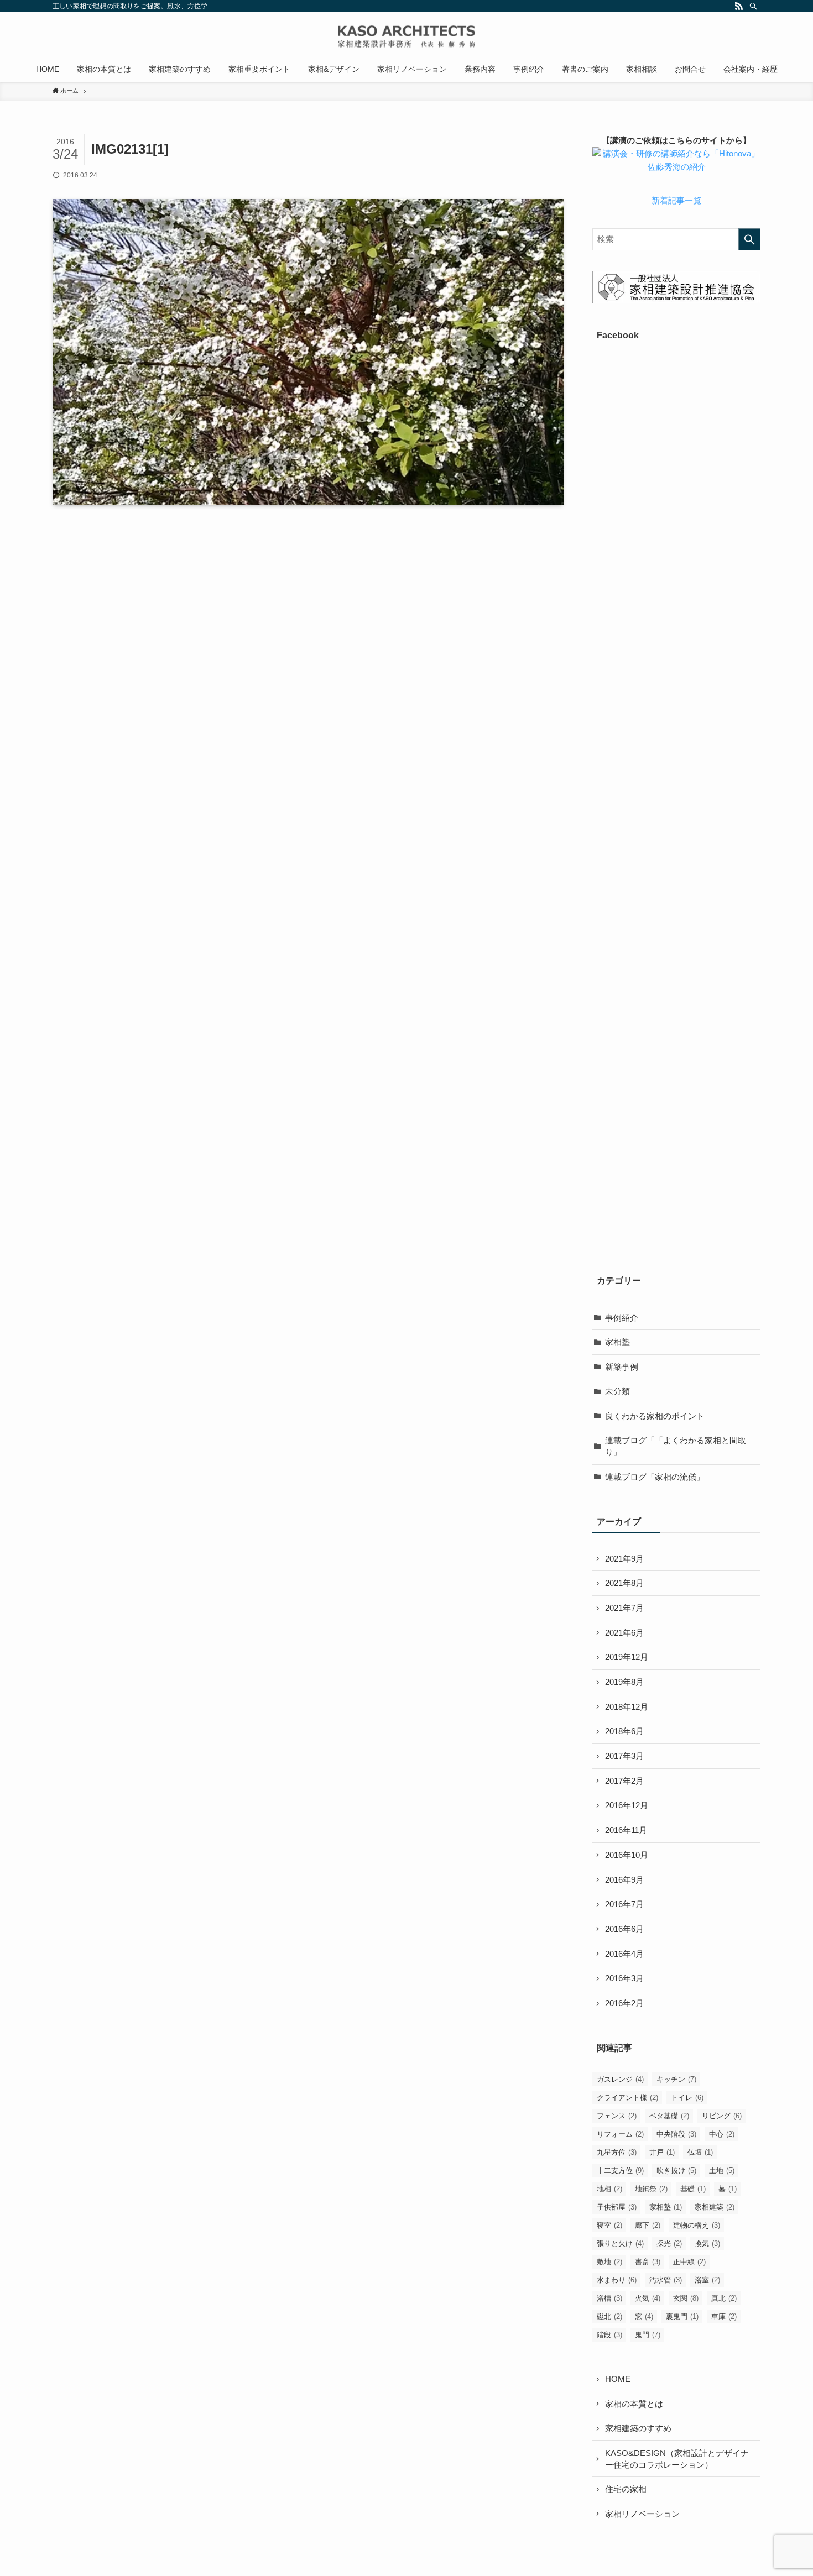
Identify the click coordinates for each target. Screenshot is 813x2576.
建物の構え (697, 2225)
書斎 (648, 2262)
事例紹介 (622, 1318)
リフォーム (620, 2134)
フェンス (617, 2116)
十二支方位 (620, 2171)
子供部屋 (617, 2207)
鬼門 (648, 2335)
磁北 (609, 2316)
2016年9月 (624, 1880)
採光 (669, 2243)
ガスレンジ (620, 2079)
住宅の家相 (626, 2489)
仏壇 (700, 2152)
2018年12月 (627, 1707)
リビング (722, 2116)
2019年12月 (627, 1657)
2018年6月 (624, 1731)
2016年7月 (624, 1904)
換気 (707, 2243)
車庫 (724, 2316)
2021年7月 (624, 1608)
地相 (609, 2189)
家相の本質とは (634, 2404)
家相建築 (715, 2207)
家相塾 (617, 1342)
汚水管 (666, 2280)
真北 (724, 2298)
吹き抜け (676, 2171)
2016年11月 (626, 1830)
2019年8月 (624, 1682)
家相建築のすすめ (638, 2428)
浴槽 (609, 2298)
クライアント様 (627, 2098)
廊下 (648, 2225)
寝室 (609, 2225)
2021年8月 (624, 1583)
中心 (722, 2134)
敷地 (609, 2262)
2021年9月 (624, 1559)
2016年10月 (627, 1855)
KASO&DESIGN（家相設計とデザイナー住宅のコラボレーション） (677, 2459)
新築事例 (622, 1367)
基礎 (693, 2189)
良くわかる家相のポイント (655, 1416)
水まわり (617, 2280)
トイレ (687, 2098)
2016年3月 (624, 1978)
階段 (609, 2335)
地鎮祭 (651, 2189)
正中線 (689, 2262)
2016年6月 (624, 1929)
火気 (648, 2298)
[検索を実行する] (749, 239)
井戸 (662, 2152)
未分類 (617, 1391)
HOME (618, 2379)
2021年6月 (624, 1633)
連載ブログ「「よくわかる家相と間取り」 (676, 1446)
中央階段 (676, 2134)
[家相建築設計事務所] (406, 36)
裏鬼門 (682, 2316)
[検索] (753, 6)
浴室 (707, 2280)
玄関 (686, 2298)
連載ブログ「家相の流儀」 (655, 1477)
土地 (722, 2171)
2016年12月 (627, 1805)
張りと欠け (620, 2243)
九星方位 (617, 2152)
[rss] (739, 6)
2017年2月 (624, 1781)
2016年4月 (624, 1954)
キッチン (676, 2079)
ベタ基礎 (669, 2116)
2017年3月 (624, 1756)
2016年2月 (624, 2003)
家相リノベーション (642, 2514)
